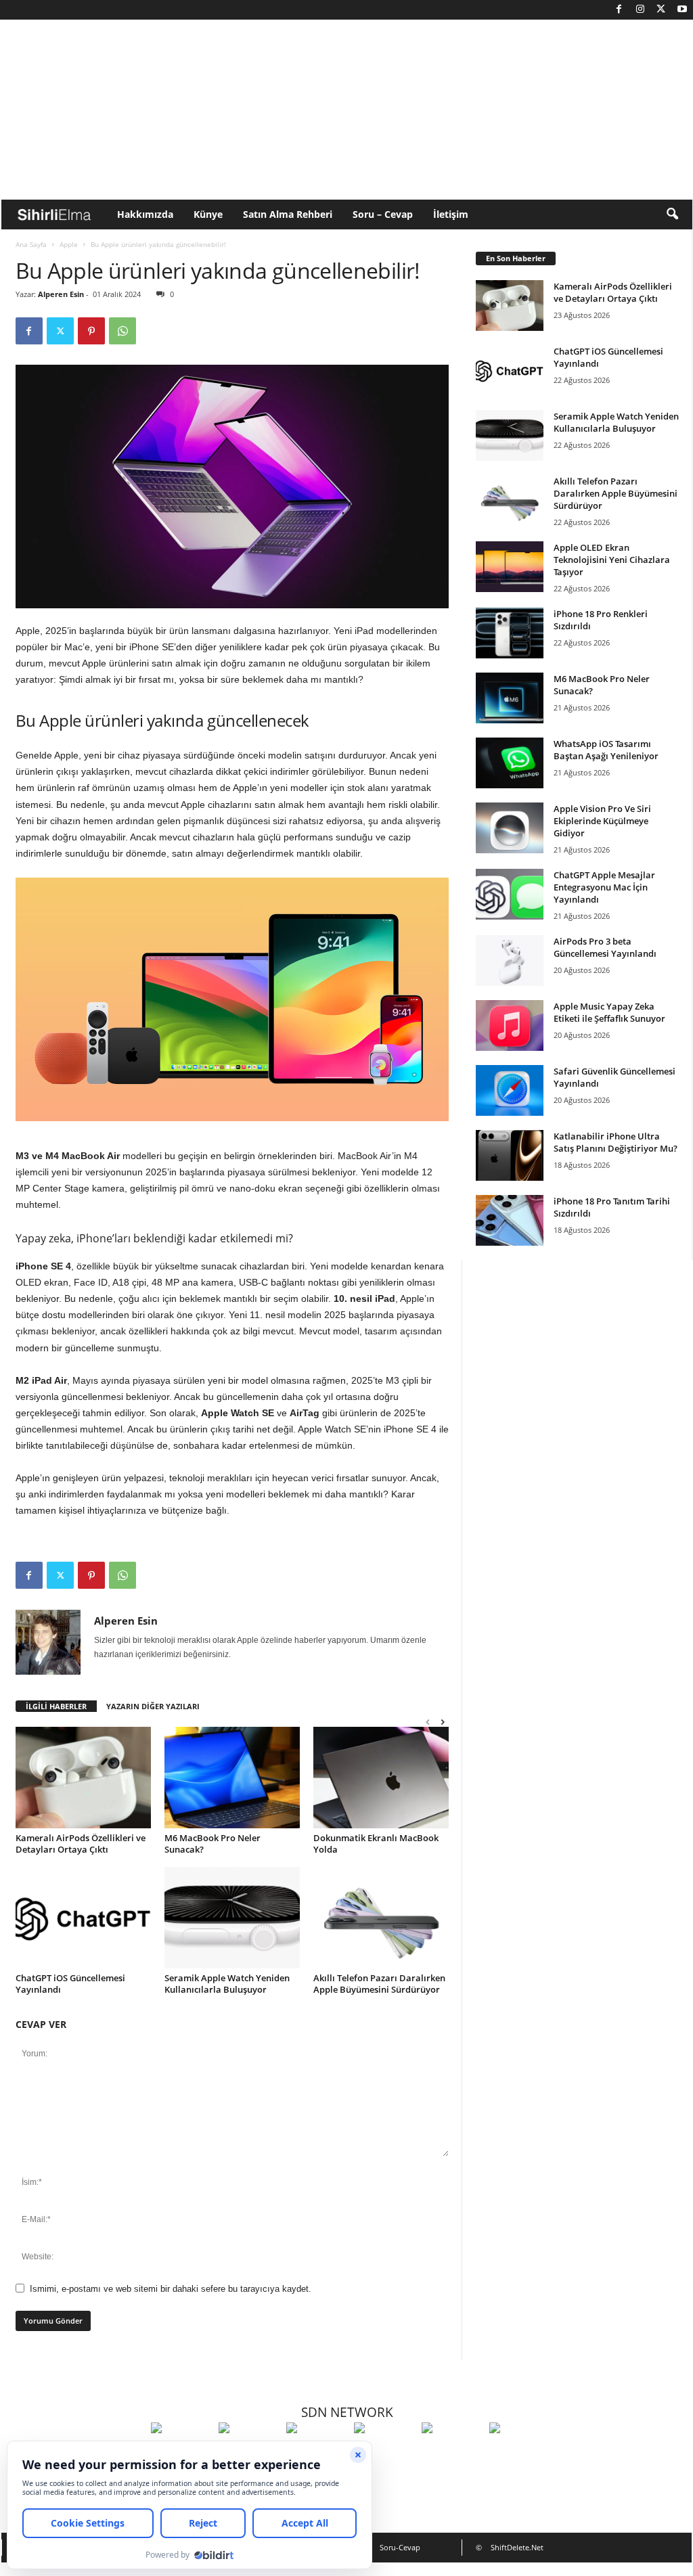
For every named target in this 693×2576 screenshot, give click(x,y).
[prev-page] (428, 1722)
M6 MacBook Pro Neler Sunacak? (213, 1844)
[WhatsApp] (122, 331)
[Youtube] (682, 10)
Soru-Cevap (400, 2547)
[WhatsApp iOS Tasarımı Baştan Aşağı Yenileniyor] (510, 763)
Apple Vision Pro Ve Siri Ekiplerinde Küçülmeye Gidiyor (602, 821)
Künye (208, 214)
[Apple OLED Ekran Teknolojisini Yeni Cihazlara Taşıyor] (510, 567)
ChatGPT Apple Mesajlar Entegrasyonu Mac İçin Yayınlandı (604, 887)
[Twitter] (661, 10)
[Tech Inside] (384, 2453)
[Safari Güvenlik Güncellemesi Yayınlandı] (510, 1090)
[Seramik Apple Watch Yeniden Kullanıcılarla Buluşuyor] (232, 1918)
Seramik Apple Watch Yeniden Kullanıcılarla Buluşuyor (227, 1984)
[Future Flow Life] (520, 2453)
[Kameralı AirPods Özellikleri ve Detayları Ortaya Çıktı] (83, 1778)
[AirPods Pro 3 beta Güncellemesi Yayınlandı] (510, 961)
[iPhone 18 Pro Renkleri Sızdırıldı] (510, 633)
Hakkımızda (145, 214)
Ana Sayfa (31, 244)
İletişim (451, 214)
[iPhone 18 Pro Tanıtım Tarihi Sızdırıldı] (510, 1220)
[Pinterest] (91, 331)
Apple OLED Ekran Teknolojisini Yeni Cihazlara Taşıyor (612, 560)
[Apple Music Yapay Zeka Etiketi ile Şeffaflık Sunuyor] (510, 1025)
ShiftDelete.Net (517, 2547)
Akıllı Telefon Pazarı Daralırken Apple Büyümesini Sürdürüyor (379, 1984)
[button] (672, 214)
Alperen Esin (61, 294)
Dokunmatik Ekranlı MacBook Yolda (376, 1844)
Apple (69, 244)
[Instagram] (640, 10)
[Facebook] (619, 10)
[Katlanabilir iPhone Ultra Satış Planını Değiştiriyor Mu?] (510, 1155)
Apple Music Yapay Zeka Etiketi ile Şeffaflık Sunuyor (609, 1012)
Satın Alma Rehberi (288, 214)
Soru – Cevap (383, 214)
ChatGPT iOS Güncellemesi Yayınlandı (70, 1984)
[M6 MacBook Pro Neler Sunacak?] (232, 1778)
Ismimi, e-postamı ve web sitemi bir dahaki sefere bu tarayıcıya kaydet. (171, 2289)
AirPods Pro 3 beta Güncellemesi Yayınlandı (605, 947)
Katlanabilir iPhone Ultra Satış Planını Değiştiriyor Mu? (616, 1142)
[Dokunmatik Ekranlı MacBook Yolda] (381, 1778)
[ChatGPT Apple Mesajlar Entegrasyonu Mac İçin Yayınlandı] (510, 894)
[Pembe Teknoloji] (452, 2453)
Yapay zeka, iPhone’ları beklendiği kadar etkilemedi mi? (154, 1238)
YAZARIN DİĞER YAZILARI (153, 1706)
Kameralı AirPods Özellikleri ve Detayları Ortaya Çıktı (81, 1844)
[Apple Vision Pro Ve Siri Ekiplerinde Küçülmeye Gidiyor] (510, 828)
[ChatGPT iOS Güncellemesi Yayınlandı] (83, 1918)
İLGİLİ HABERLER (56, 1706)
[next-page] (443, 1722)
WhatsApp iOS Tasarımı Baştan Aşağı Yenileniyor (606, 750)
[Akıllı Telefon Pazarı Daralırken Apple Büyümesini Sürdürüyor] (381, 1918)
